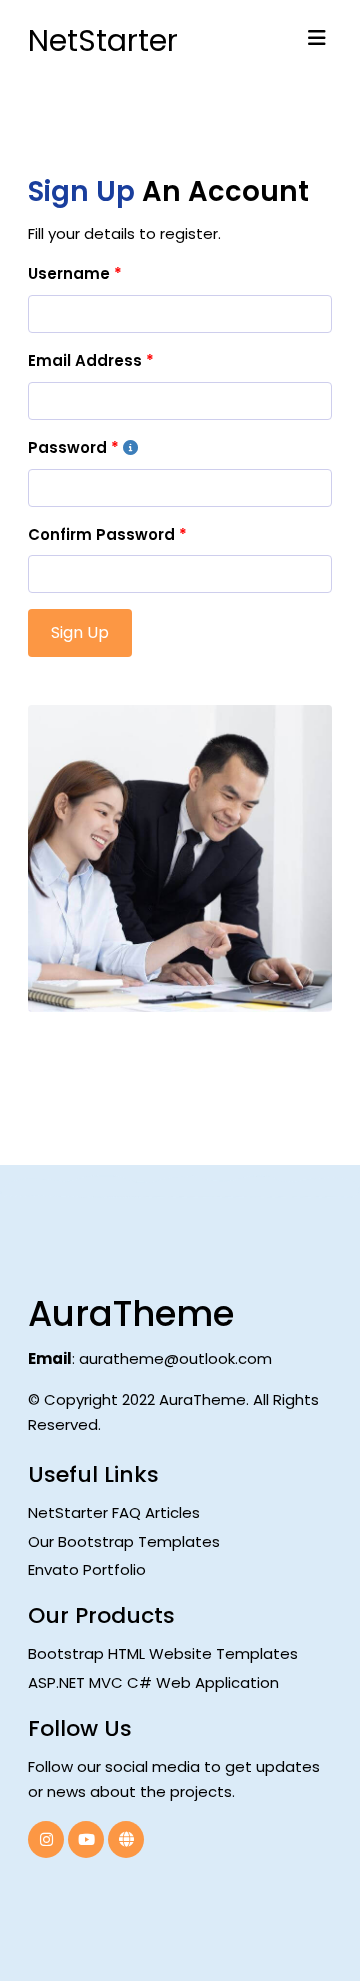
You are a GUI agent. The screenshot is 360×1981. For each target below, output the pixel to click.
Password (67, 447)
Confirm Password (101, 534)
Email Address (85, 360)
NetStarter (91, 40)
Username (69, 273)
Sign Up (80, 632)
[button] (317, 38)
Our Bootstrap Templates (124, 1541)
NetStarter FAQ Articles (114, 1512)
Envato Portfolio (87, 1569)
